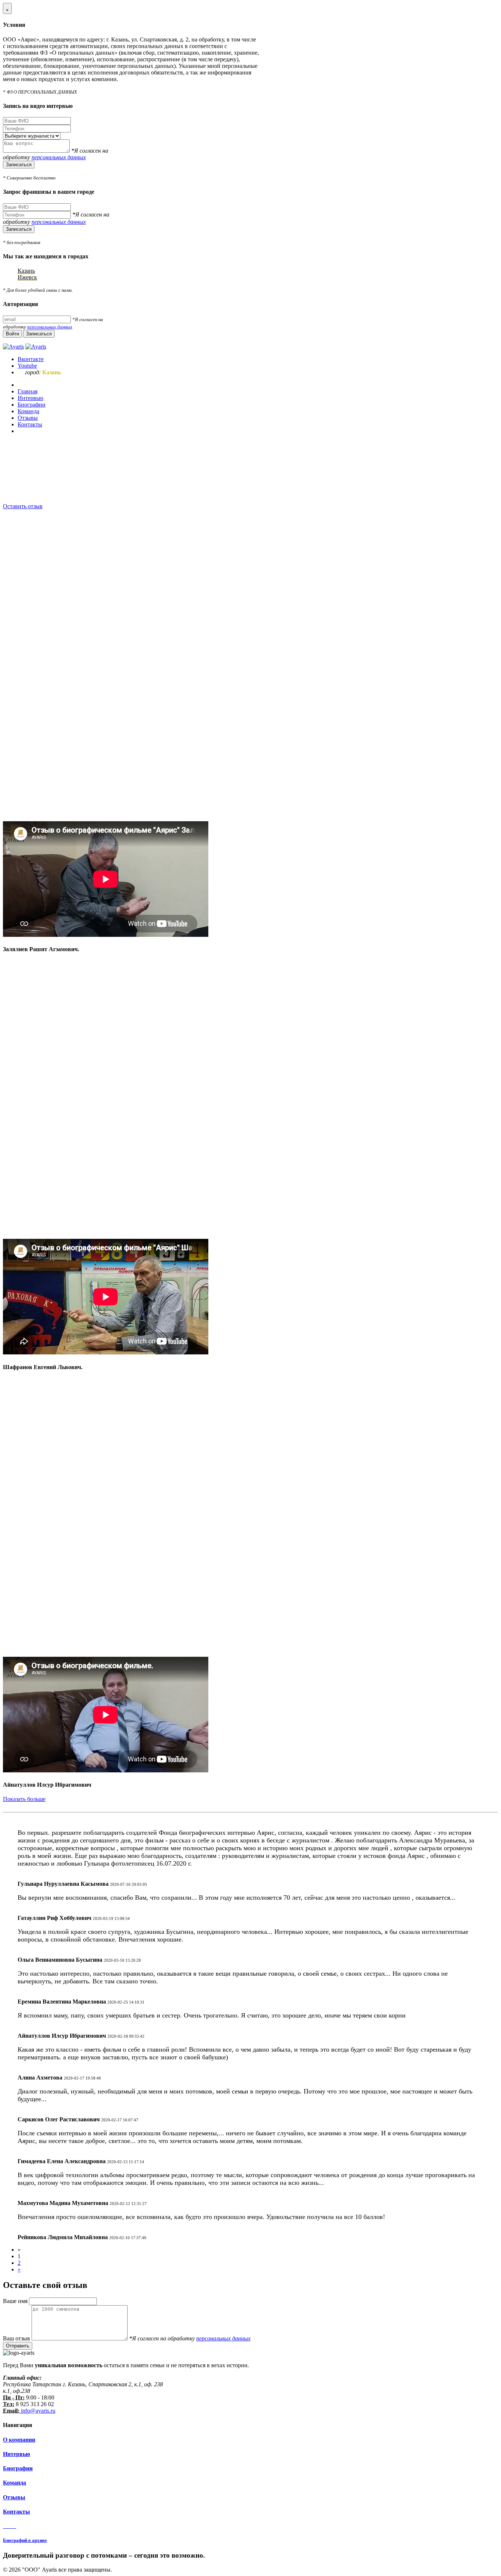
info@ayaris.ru (37, 2411)
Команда (14, 2483)
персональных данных (59, 157)
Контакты (17, 2512)
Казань (26, 271)
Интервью (17, 2454)
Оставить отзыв (23, 506)
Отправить (18, 2346)
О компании (19, 2440)
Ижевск (27, 277)
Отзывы (14, 2497)
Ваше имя (16, 2301)
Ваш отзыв (17, 2338)
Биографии (18, 2468)
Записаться (19, 165)
